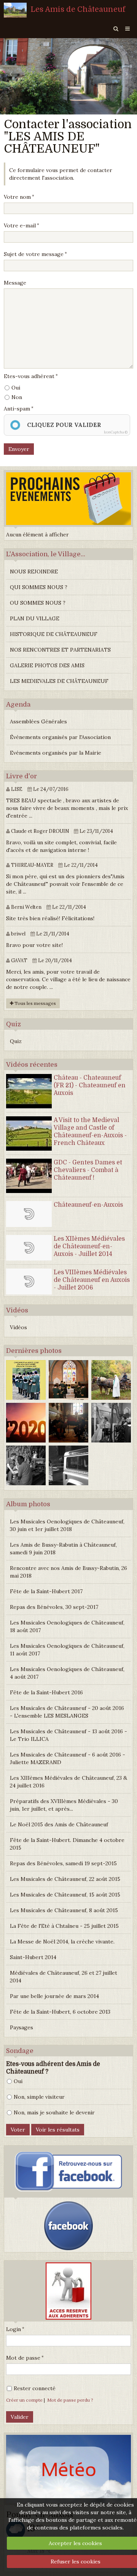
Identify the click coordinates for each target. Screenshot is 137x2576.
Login (14, 2329)
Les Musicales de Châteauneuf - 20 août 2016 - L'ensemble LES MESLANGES (67, 1712)
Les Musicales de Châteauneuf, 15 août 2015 (65, 1895)
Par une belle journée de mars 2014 (54, 1996)
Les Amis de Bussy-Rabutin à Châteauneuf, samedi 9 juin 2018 (63, 1549)
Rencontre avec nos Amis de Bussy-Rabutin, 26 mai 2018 (68, 1572)
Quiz (16, 1041)
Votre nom (17, 197)
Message (15, 283)
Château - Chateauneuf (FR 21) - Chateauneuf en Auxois (90, 1085)
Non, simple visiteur (39, 2097)
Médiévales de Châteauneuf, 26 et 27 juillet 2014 (64, 1977)
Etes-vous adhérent (29, 376)
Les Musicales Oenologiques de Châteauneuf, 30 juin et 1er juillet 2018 (67, 1525)
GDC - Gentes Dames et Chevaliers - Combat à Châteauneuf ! (88, 1170)
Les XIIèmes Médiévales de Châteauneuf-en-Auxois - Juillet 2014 (89, 1246)
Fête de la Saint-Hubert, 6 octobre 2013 (60, 2012)
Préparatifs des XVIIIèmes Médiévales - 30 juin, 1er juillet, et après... (64, 1805)
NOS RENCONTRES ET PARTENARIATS (60, 650)
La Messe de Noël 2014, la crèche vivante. (62, 1942)
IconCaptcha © (116, 432)
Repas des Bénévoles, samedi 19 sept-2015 (63, 1863)
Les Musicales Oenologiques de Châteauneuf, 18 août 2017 (67, 1626)
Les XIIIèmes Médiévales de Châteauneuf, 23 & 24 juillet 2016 (68, 1782)
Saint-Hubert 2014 (33, 1957)
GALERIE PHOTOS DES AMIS (47, 665)
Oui (16, 388)
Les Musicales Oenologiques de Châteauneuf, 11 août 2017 (67, 1650)
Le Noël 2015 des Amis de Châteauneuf (59, 1824)
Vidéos (18, 1327)
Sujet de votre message (34, 254)
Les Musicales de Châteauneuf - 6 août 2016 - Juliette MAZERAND (68, 1758)
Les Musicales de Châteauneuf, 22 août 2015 (65, 1879)
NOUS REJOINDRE (34, 572)
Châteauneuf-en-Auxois (88, 1205)
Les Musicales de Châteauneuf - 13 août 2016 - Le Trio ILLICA (68, 1735)
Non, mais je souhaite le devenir (54, 2112)
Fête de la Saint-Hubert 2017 (46, 1591)
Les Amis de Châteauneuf (78, 9)
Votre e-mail (20, 225)
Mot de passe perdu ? (70, 2400)
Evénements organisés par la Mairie (56, 753)
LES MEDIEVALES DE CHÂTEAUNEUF (59, 681)
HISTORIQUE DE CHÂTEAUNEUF (54, 634)
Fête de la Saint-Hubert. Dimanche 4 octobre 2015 (67, 1844)
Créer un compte (24, 2400)
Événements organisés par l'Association (60, 737)
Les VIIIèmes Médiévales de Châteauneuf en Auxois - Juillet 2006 (92, 1280)
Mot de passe (23, 2358)
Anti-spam (17, 409)
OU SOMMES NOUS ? (38, 603)
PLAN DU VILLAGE (35, 618)
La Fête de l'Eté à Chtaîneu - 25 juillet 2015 (64, 1926)
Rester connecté (35, 2388)
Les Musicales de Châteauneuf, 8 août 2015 (64, 1910)
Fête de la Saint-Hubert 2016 (46, 1692)
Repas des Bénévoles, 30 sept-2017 (54, 1607)
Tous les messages (35, 1003)
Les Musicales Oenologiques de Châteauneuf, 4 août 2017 (67, 1673)
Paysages (22, 2027)
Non (17, 397)
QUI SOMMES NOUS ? (39, 587)
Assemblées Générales (38, 721)
